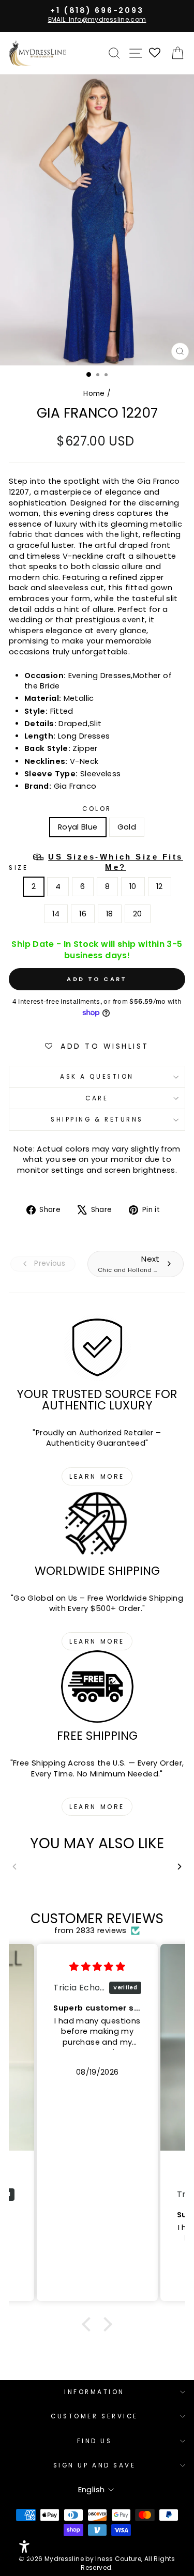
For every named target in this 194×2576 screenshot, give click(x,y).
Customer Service (94, 2416)
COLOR (97, 809)
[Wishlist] (155, 53)
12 (160, 886)
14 (56, 914)
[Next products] (180, 1866)
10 (133, 886)
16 (83, 914)
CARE (97, 1098)
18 (110, 914)
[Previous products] (14, 1866)
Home (94, 394)
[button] (89, 2324)
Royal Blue (78, 827)
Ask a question (97, 1077)
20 (138, 914)
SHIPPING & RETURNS (97, 1120)
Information (94, 2392)
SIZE (96, 862)
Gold (127, 827)
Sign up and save (95, 2465)
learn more (97, 1476)
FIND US (95, 2441)
